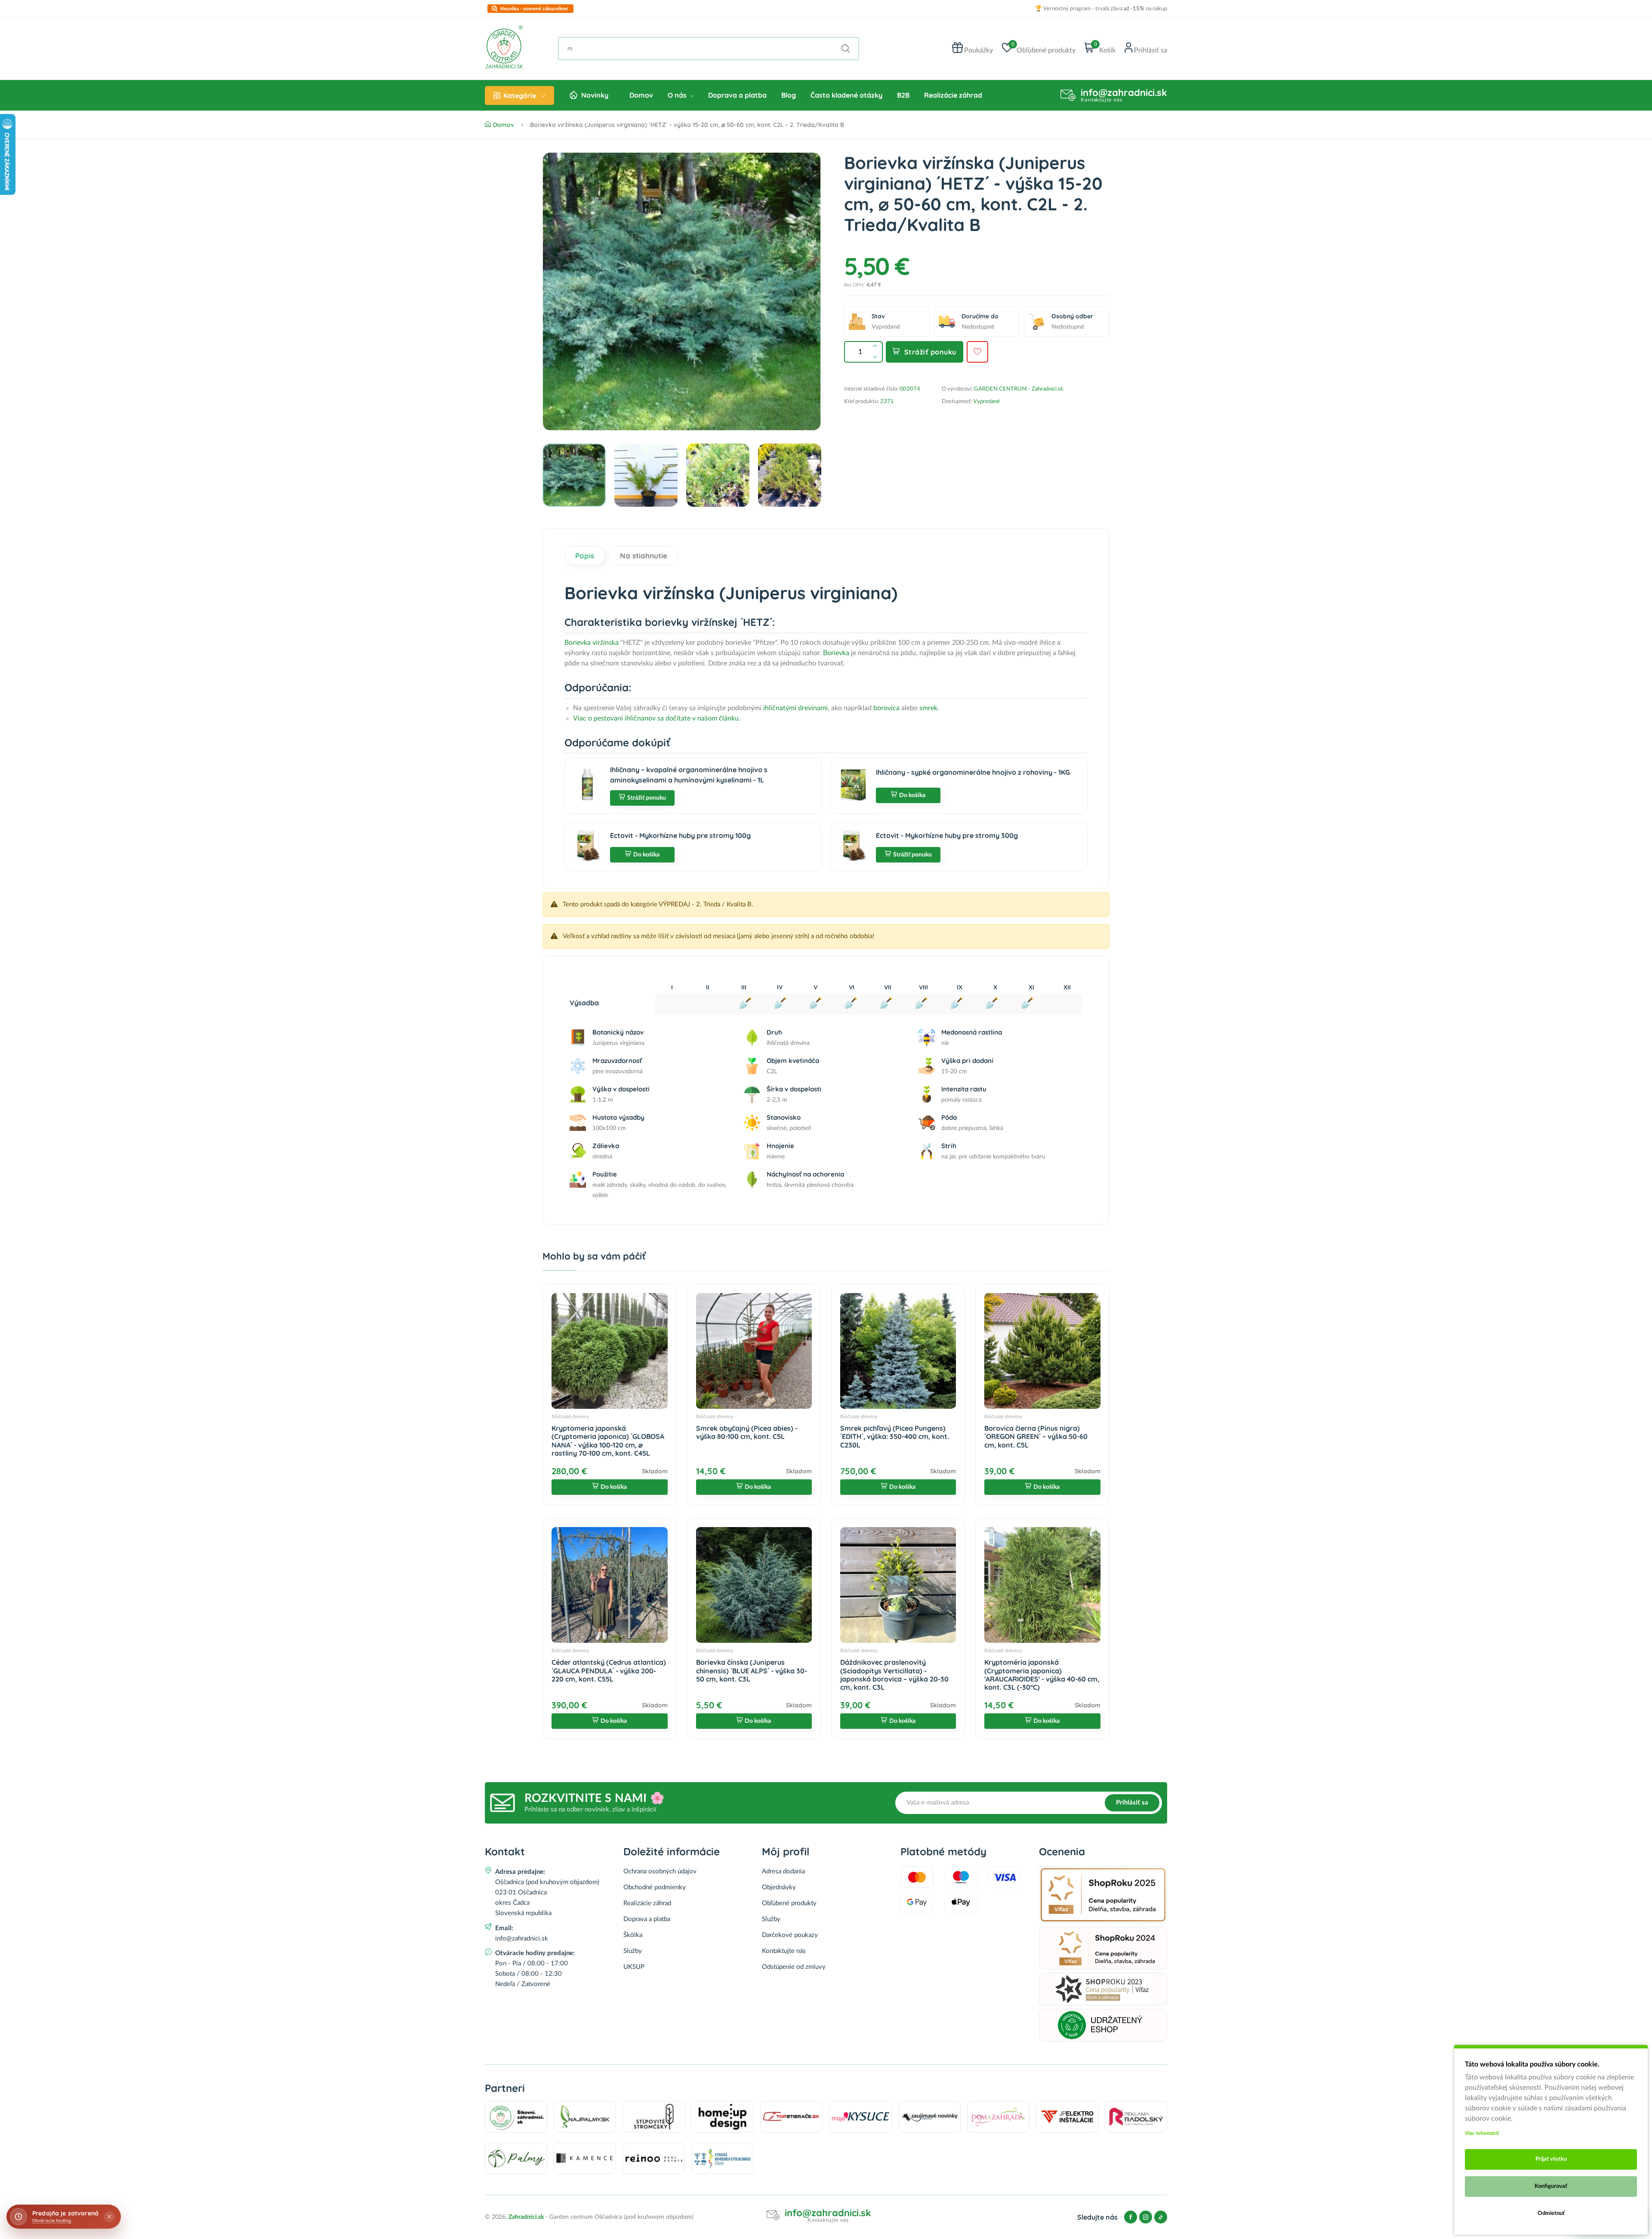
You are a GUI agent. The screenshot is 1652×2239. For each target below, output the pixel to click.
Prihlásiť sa (1132, 1803)
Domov (641, 95)
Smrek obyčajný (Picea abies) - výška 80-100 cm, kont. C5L (747, 1432)
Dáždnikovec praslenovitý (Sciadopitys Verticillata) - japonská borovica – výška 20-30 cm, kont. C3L (894, 1675)
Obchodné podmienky (655, 1887)
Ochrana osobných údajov (660, 1871)
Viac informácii (1482, 2133)
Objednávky (779, 1887)
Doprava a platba (737, 95)
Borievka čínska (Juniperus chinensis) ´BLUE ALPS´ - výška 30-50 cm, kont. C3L (752, 1670)
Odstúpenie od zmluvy (794, 1967)
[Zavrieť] (109, 2217)
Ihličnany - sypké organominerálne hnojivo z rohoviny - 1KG (973, 772)
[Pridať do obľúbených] (977, 352)
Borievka (836, 653)
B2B (903, 95)
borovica (886, 708)
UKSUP (634, 1967)
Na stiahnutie (644, 556)
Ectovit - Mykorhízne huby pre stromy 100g (680, 835)
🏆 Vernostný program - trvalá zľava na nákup (1101, 9)
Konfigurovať (1551, 2186)
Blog (789, 95)
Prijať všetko (1551, 2159)
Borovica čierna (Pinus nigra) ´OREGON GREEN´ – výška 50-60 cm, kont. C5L (1036, 1436)
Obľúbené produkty (789, 1903)
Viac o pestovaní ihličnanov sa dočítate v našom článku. (657, 718)
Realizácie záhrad (953, 95)
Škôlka (633, 1935)
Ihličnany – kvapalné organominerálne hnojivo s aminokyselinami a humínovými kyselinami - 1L (689, 775)
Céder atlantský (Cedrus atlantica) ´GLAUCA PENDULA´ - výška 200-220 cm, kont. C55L (609, 1670)
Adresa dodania (783, 1871)
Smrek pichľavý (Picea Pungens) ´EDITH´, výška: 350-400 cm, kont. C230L (895, 1436)
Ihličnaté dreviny (570, 1417)
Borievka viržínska (592, 643)
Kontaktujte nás (784, 1951)
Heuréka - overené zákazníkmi (534, 9)
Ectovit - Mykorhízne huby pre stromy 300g (947, 835)
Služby (633, 1951)
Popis (585, 556)
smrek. (929, 708)
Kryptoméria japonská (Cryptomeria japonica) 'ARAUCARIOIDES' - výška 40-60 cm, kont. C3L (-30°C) (1042, 1675)
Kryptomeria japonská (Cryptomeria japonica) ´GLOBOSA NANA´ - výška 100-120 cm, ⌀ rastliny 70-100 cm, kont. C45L (608, 1441)
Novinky (595, 95)
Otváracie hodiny (52, 2221)
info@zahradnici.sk (1124, 92)
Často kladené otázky (846, 95)
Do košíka (912, 795)
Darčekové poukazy (790, 1935)
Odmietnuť (1551, 2213)
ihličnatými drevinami (795, 708)
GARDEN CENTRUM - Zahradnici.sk (1019, 389)
